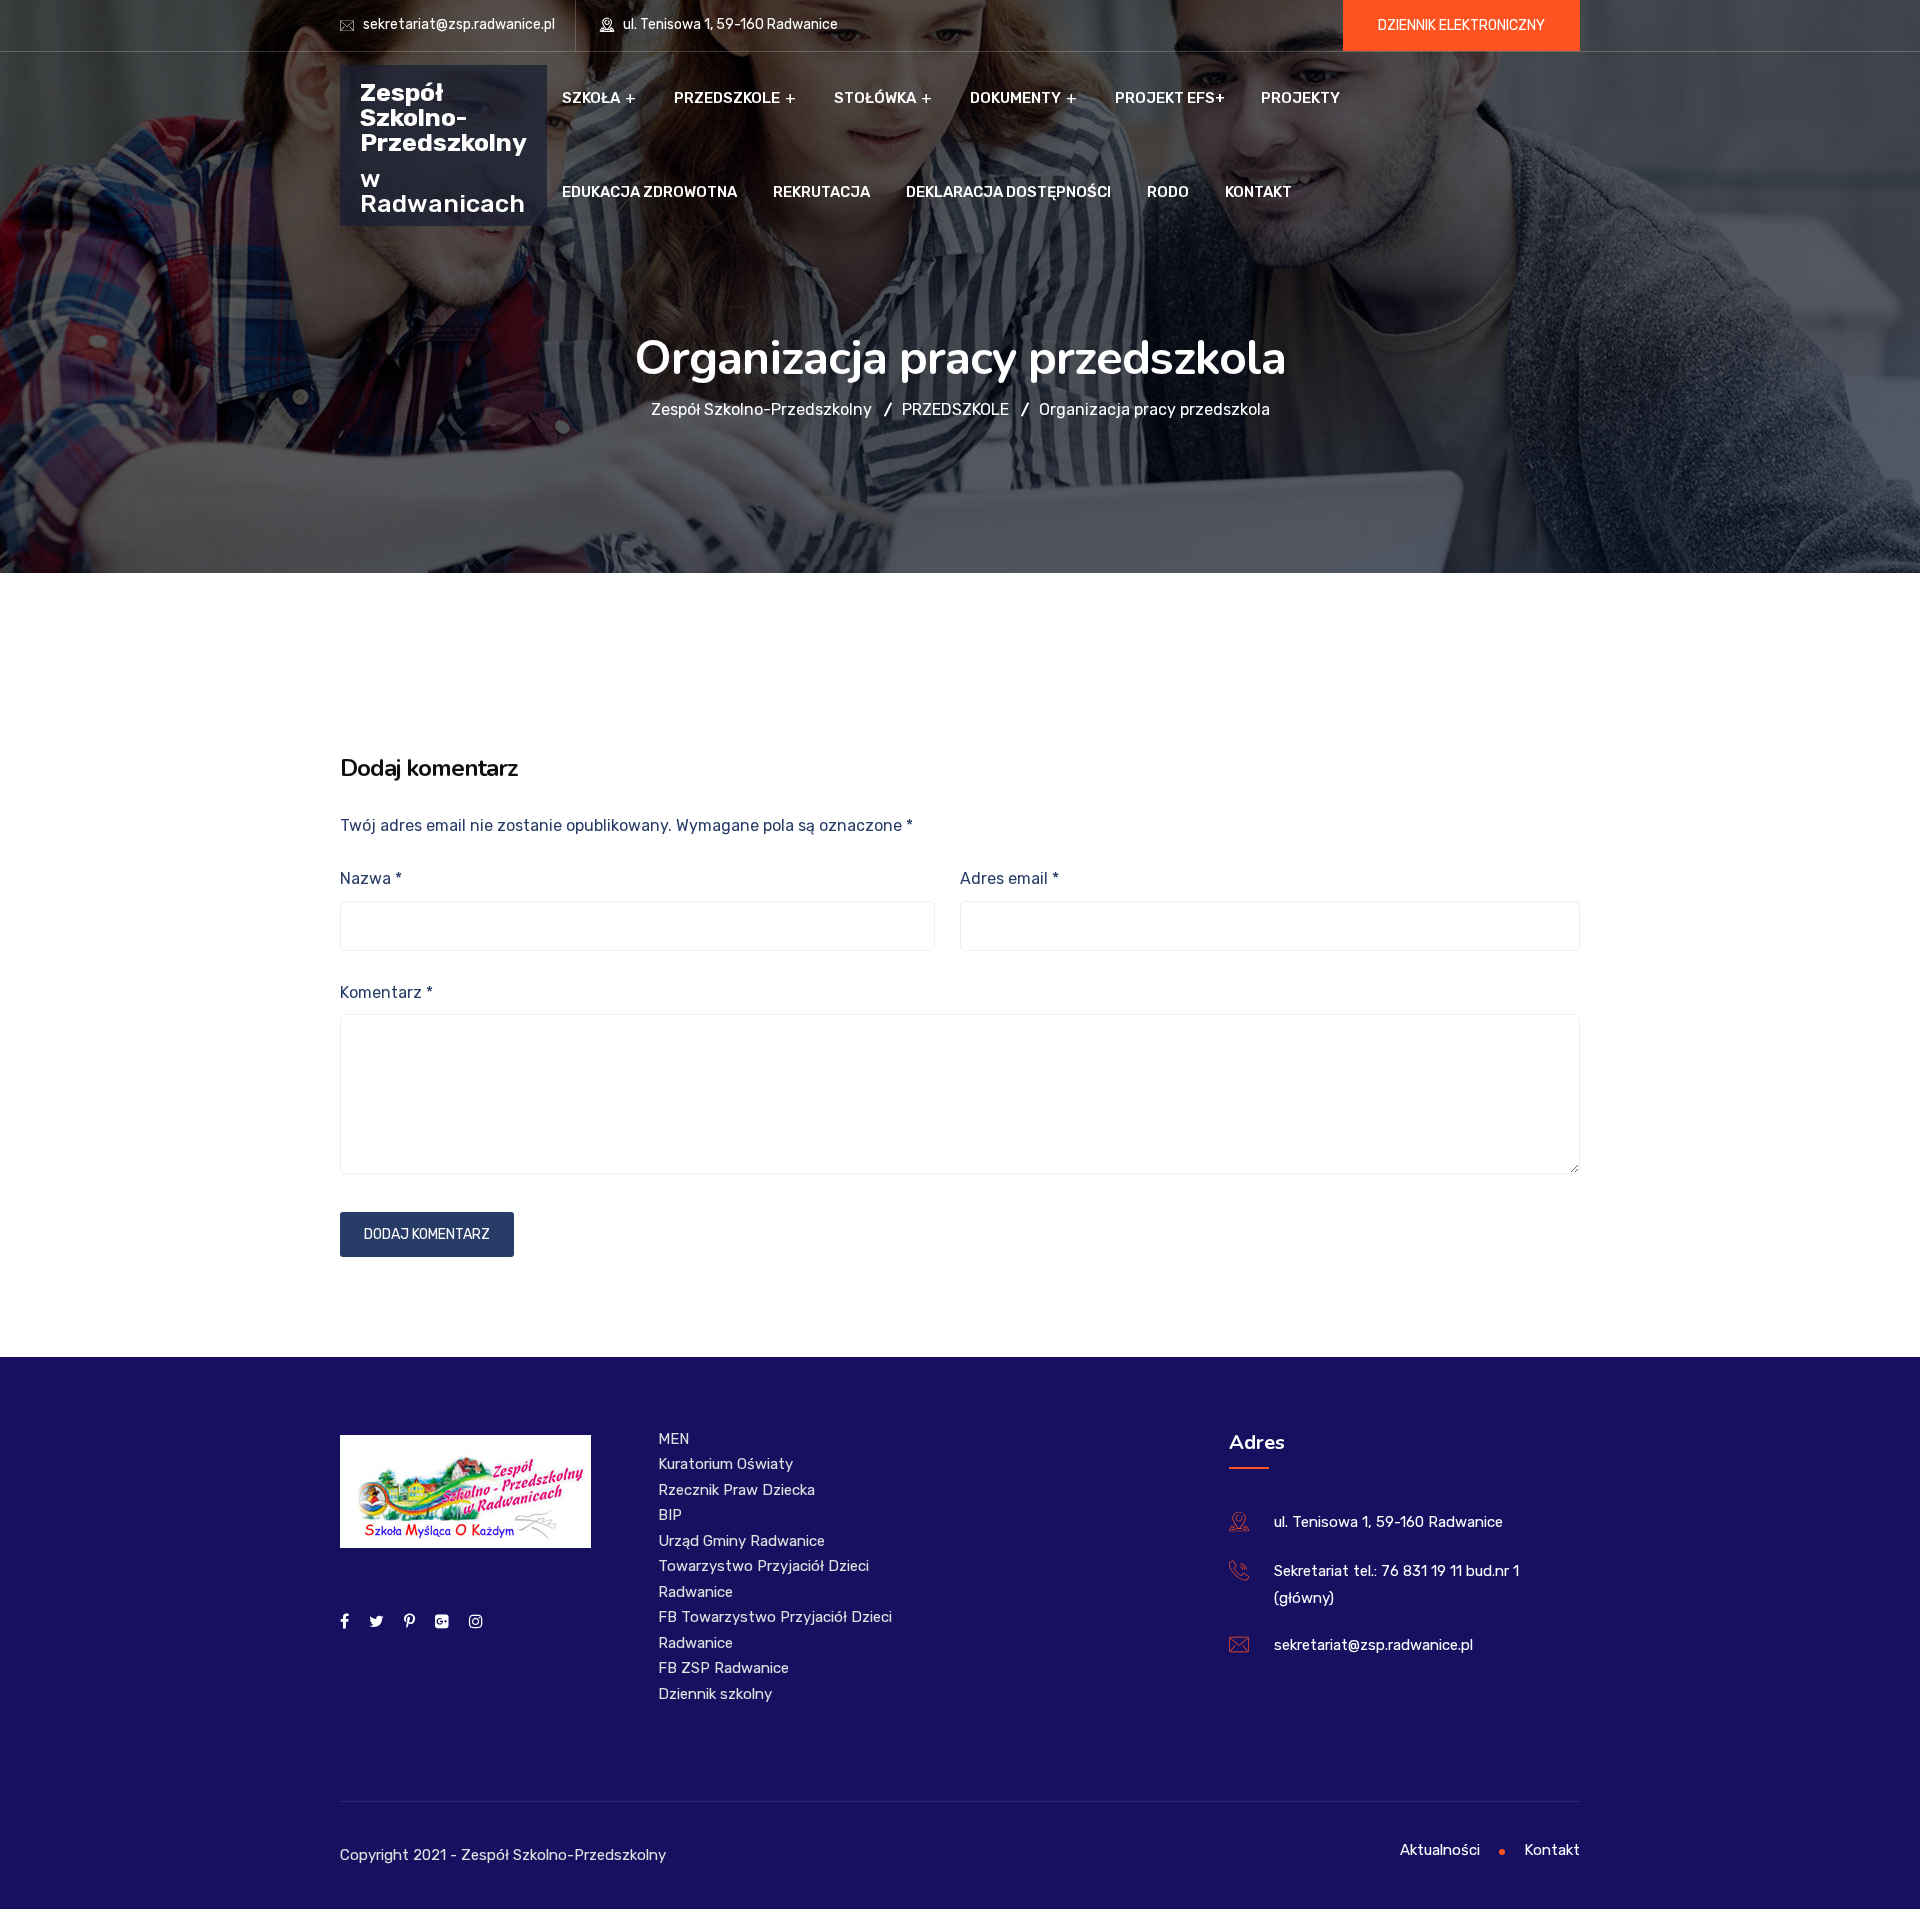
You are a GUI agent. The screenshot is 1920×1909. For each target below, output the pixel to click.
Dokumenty (1015, 98)
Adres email (1009, 878)
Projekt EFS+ (1170, 98)
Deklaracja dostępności (1008, 192)
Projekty (1300, 98)
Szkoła (591, 98)
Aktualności (1440, 1850)
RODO (1168, 192)
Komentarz (386, 992)
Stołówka (875, 98)
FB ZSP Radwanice (723, 1668)
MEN (673, 1439)
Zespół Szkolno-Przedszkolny (443, 116)
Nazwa (371, 878)
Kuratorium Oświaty (725, 1464)
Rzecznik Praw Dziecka (736, 1490)
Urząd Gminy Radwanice (741, 1541)
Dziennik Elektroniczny (1461, 25)
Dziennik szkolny (715, 1694)
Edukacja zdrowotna (649, 192)
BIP (670, 1515)
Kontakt (1258, 192)
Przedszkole (727, 98)
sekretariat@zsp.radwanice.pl (459, 24)
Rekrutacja (821, 192)
